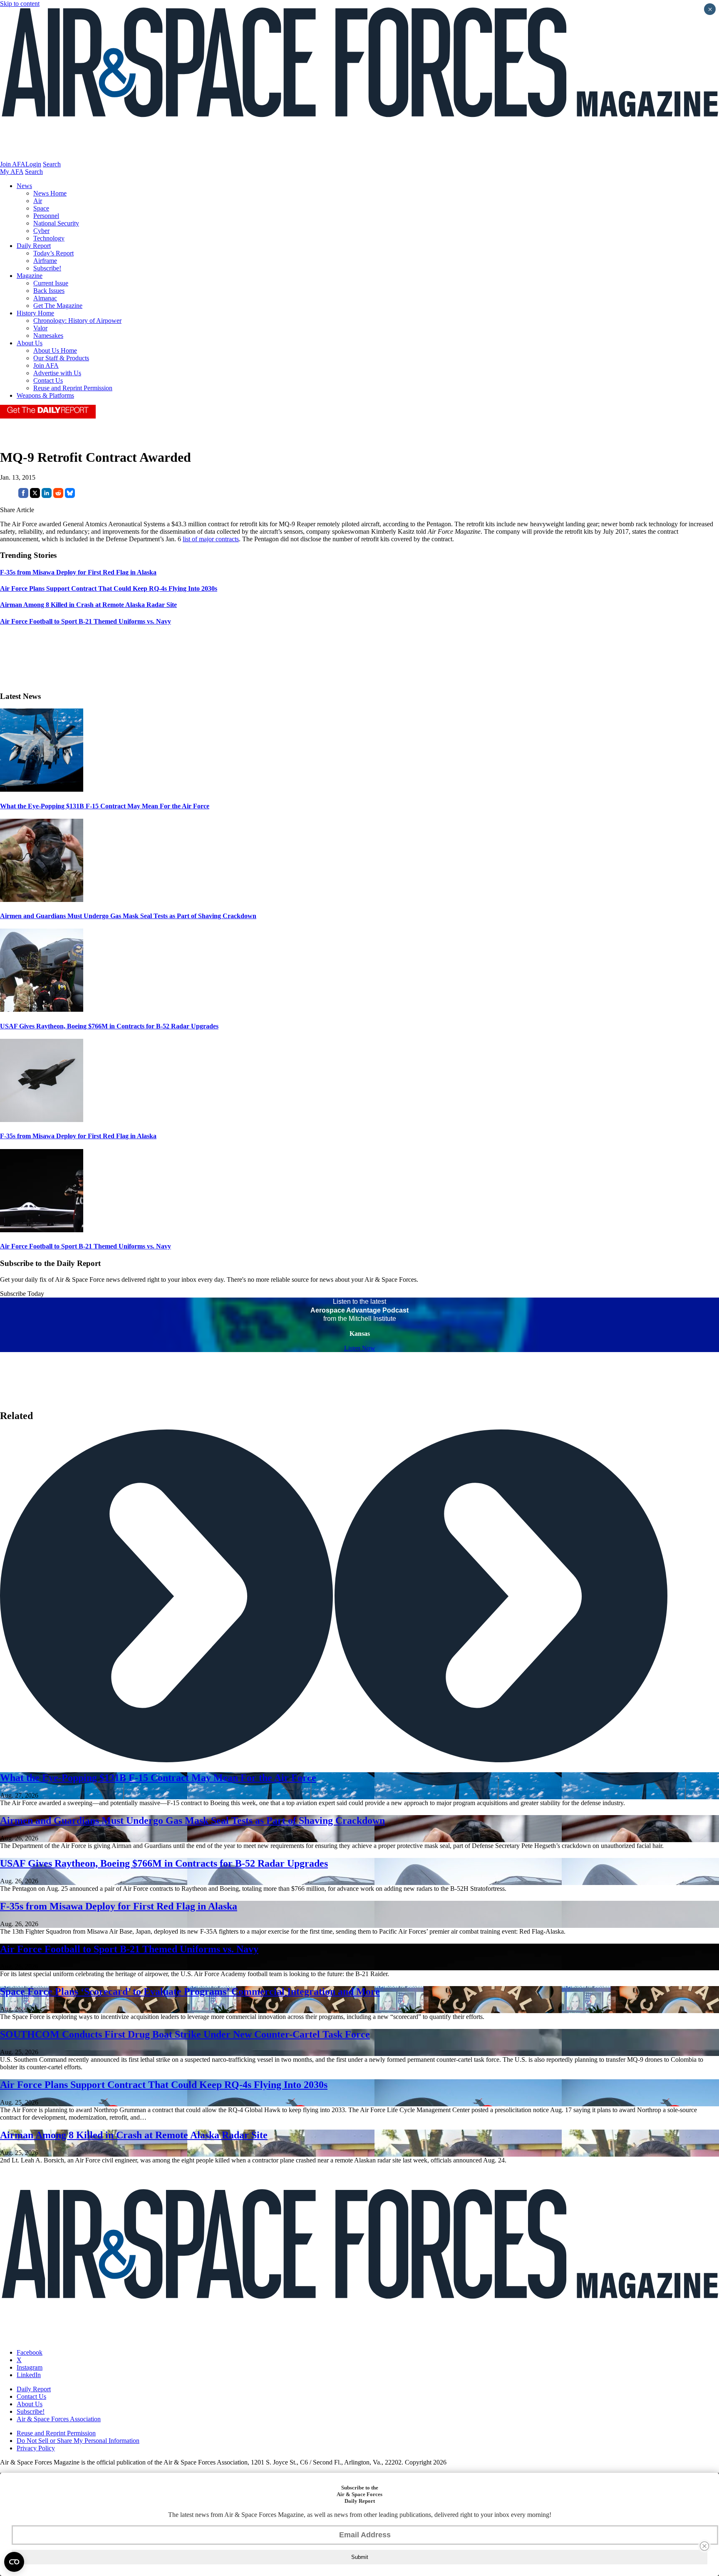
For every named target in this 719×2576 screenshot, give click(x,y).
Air (38, 201)
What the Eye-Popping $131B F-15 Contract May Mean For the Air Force (105, 806)
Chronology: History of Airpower (77, 321)
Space (41, 208)
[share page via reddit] (58, 496)
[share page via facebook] (23, 496)
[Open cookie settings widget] (14, 2562)
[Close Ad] (704, 2546)
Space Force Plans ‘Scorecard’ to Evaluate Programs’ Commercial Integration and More (190, 1991)
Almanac (45, 298)
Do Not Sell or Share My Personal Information (78, 2441)
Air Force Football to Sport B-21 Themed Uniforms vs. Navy (86, 1246)
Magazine (30, 276)
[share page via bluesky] (70, 496)
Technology (49, 238)
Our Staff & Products (61, 358)
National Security (56, 223)
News (24, 186)
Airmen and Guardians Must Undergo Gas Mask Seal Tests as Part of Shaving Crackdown (128, 916)
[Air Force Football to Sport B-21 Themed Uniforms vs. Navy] (42, 1230)
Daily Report (34, 246)
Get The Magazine (58, 306)
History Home (35, 313)
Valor (40, 328)
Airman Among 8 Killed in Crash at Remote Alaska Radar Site (134, 2135)
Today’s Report (53, 253)
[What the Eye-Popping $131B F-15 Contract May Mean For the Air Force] (42, 789)
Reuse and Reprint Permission (73, 388)
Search (52, 164)
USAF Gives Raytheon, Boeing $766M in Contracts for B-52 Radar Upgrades (109, 1026)
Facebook (30, 2352)
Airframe (45, 261)
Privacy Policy (36, 2448)
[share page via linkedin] (47, 496)
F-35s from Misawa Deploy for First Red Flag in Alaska (78, 1136)
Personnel (46, 216)
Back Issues (49, 291)
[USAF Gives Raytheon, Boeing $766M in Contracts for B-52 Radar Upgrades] (42, 1009)
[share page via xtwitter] (35, 496)
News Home (50, 193)
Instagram (30, 2367)
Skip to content (20, 4)
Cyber (41, 231)
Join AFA (13, 164)
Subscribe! (47, 268)
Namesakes (48, 336)
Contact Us (48, 380)
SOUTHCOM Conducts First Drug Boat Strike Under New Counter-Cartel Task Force (185, 2034)
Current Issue (51, 283)
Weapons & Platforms (45, 395)
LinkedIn (29, 2375)
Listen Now (360, 1348)
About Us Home (55, 350)
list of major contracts (211, 539)
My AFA (12, 172)
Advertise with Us (57, 373)
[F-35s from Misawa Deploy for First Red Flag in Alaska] (42, 1120)
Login (33, 164)
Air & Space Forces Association (59, 2419)
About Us (30, 343)
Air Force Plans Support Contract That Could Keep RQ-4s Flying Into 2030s (164, 2085)
